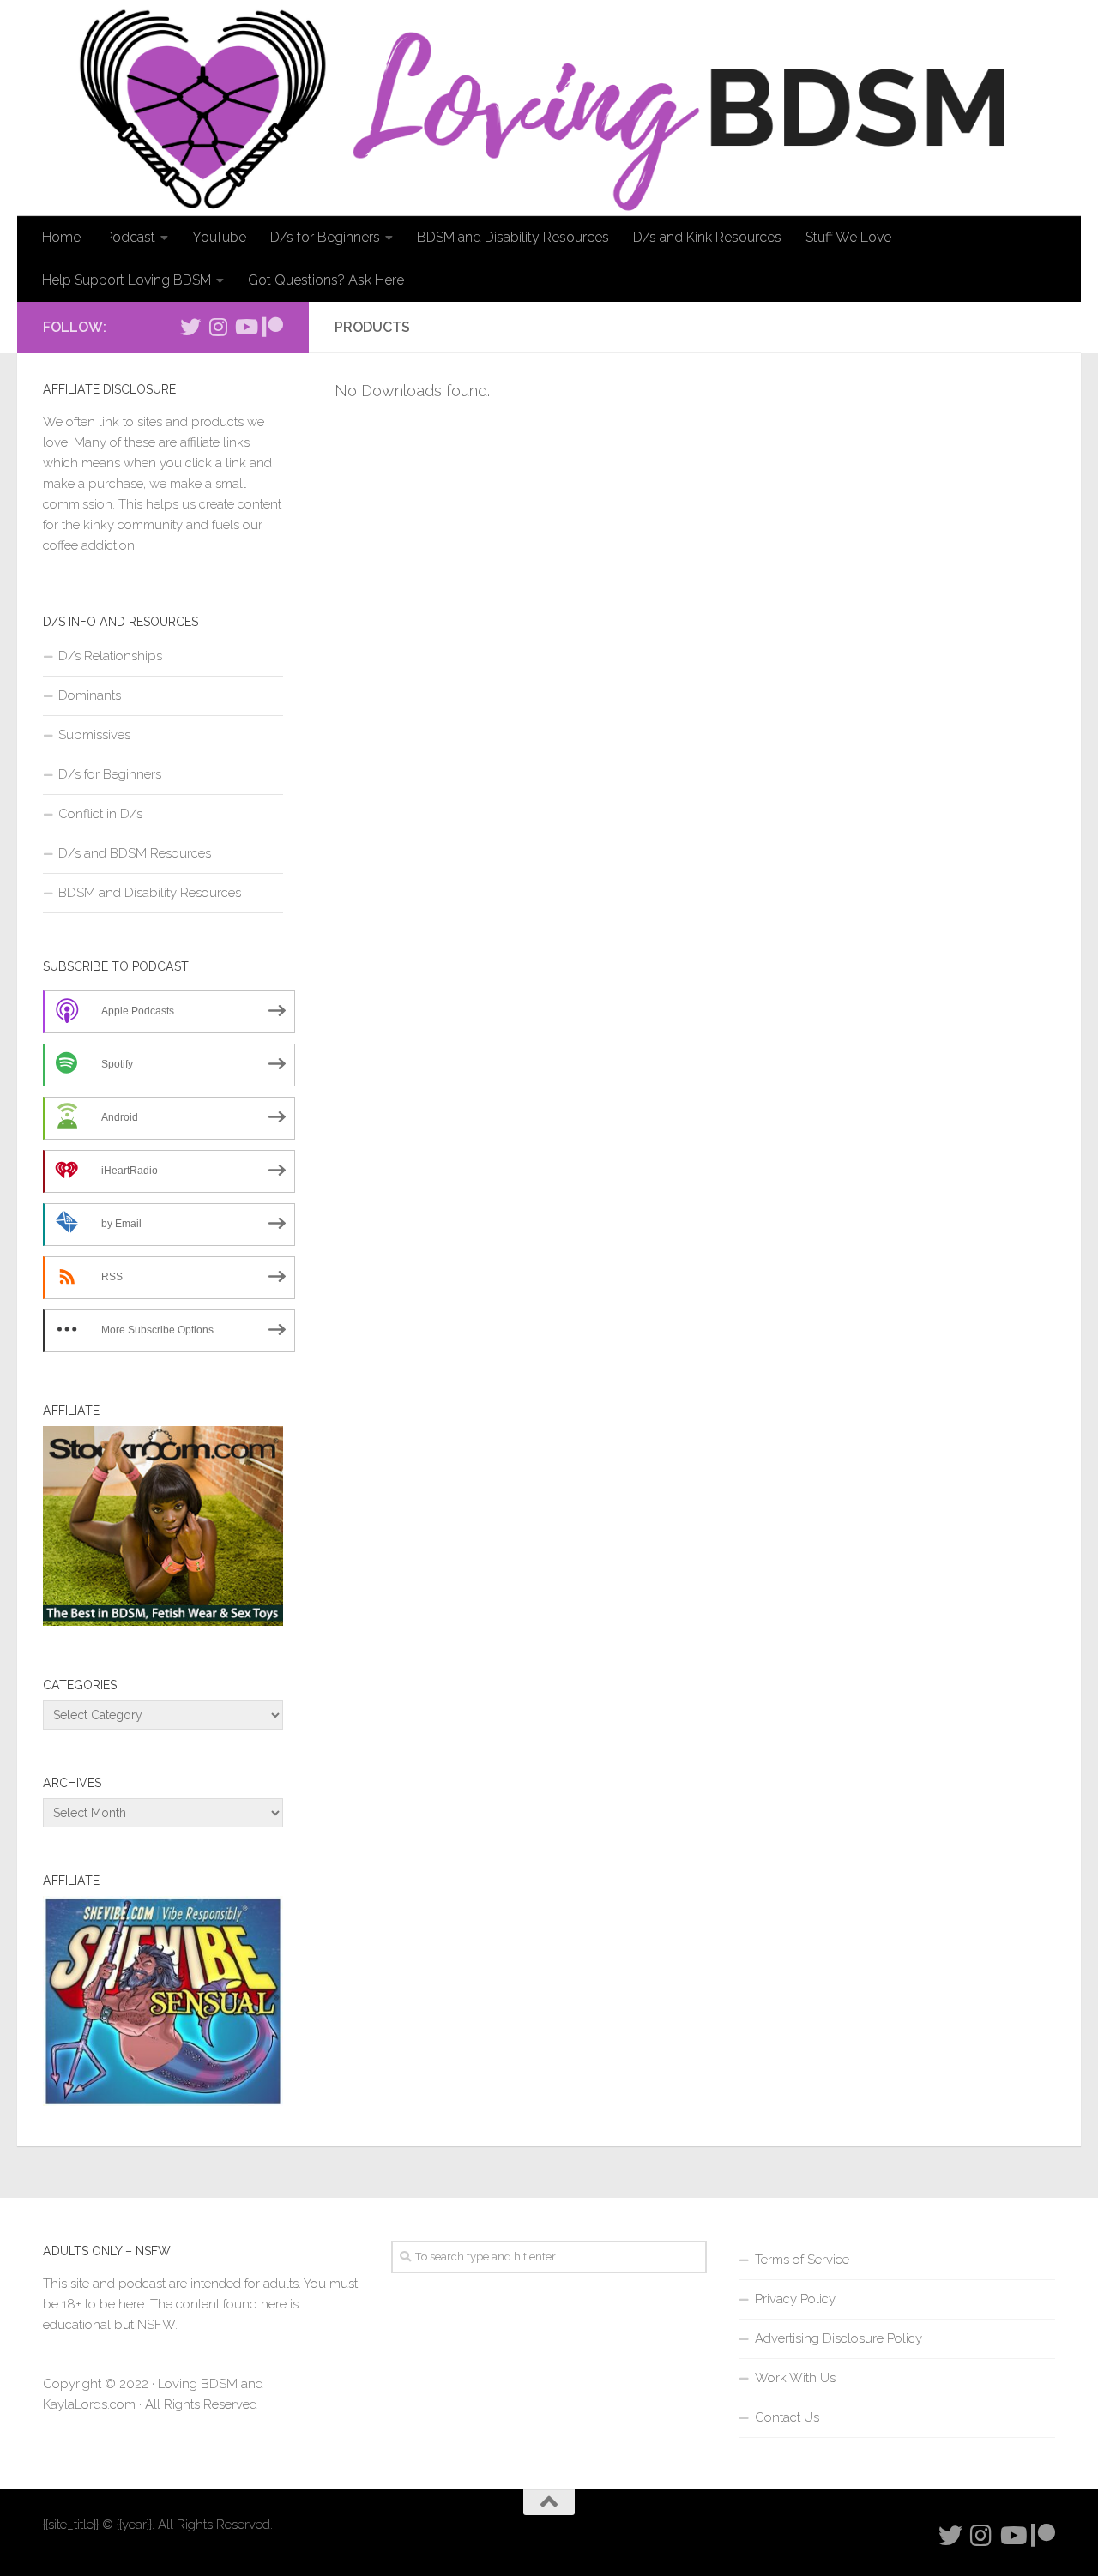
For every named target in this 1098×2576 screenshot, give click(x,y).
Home (61, 237)
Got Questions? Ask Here (326, 280)
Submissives (94, 735)
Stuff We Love (848, 237)
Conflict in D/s (100, 814)
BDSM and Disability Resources (513, 237)
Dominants (90, 695)
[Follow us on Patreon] (273, 327)
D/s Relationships (110, 656)
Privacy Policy (795, 2299)
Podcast (130, 237)
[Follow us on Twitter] (190, 327)
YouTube (219, 237)
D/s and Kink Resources (707, 237)
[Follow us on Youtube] (245, 327)
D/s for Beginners (325, 237)
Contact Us (787, 2417)
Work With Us (795, 2378)
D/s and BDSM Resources (135, 853)
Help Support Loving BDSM (127, 280)
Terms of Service (802, 2260)
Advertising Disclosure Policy (839, 2338)
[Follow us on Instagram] (218, 327)
